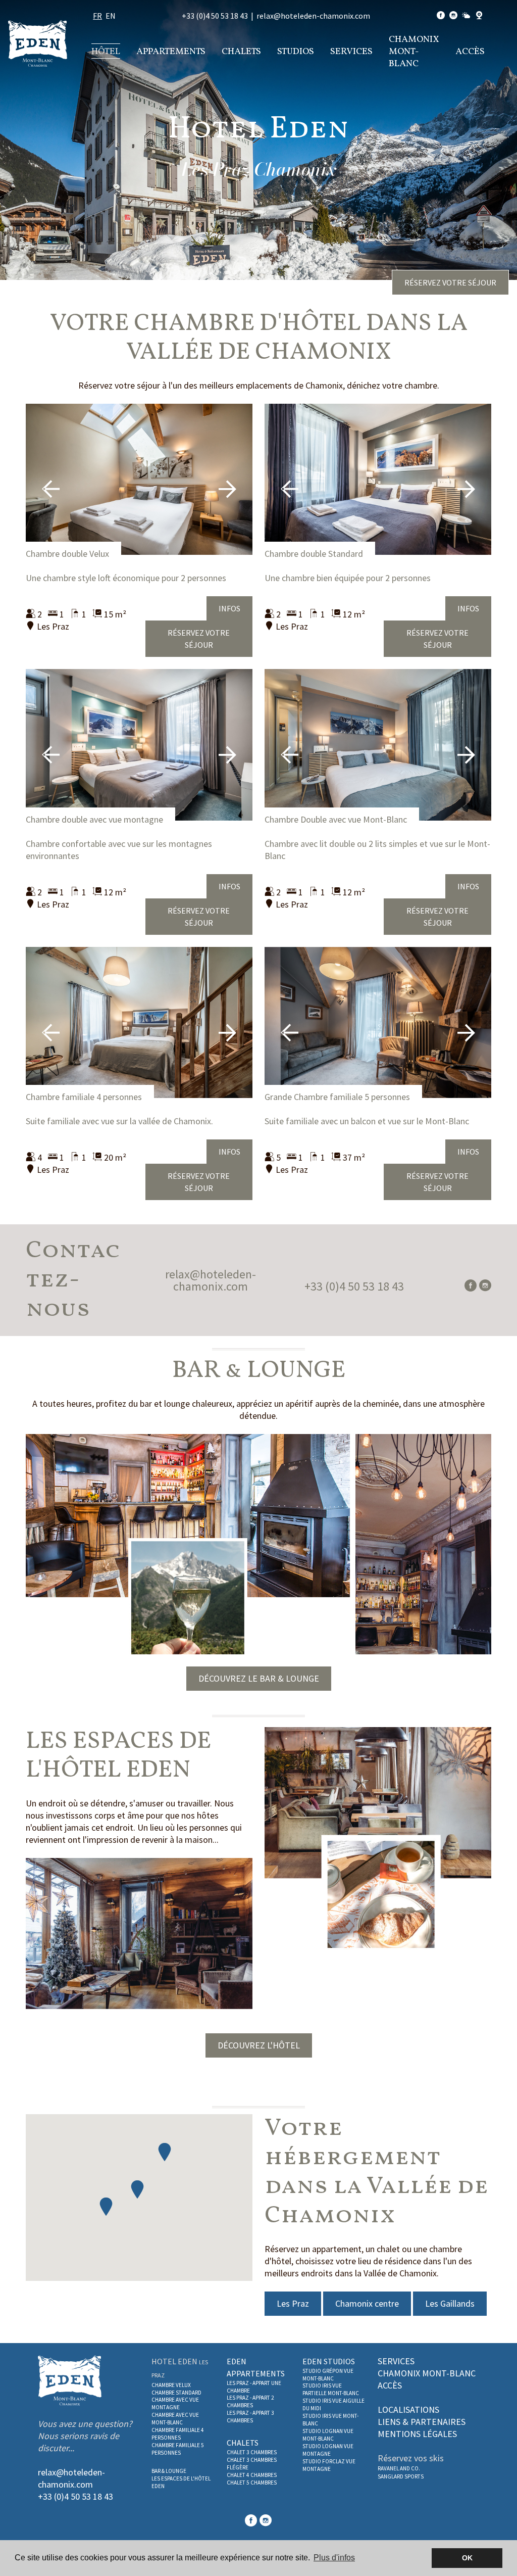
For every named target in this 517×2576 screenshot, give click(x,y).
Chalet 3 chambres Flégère (252, 2464)
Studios (296, 52)
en (111, 16)
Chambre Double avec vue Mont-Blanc (336, 819)
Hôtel (106, 52)
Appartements (171, 52)
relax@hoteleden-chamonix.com (313, 16)
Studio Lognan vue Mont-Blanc (328, 2435)
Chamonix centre (367, 2303)
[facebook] (441, 16)
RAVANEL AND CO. (399, 2468)
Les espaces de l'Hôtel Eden (181, 2482)
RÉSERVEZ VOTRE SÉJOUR (450, 282)
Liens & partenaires (422, 2422)
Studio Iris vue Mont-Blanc (330, 2420)
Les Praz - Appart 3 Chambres (250, 2417)
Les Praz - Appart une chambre (254, 2387)
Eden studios (329, 2361)
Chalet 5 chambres (252, 2483)
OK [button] (467, 2558)
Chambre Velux (171, 2385)
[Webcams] (479, 16)
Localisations (408, 2410)
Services (351, 52)
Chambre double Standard (314, 554)
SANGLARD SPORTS (401, 2476)
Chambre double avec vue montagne (94, 819)
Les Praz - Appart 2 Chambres (250, 2401)
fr (97, 16)
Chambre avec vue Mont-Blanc (175, 2419)
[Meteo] (466, 16)
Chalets (241, 52)
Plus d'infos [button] (334, 2558)
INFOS (229, 608)
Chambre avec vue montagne (175, 2403)
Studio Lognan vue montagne (328, 2450)
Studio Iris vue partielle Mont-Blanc (331, 2389)
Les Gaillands (450, 2303)
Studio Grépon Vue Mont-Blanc (328, 2375)
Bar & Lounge (169, 2471)
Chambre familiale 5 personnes (178, 2449)
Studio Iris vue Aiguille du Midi (333, 2404)
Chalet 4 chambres (252, 2475)
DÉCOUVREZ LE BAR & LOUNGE (259, 1678)
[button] (165, 2152)
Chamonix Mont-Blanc (414, 52)
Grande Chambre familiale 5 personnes (337, 1097)
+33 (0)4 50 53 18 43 (215, 16)
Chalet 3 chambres (252, 2452)
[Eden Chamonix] (38, 43)
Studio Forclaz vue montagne (329, 2465)
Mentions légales (417, 2434)
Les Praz (293, 2303)
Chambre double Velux (67, 554)
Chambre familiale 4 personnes (84, 1097)
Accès (470, 52)
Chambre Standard (176, 2393)
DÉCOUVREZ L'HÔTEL (259, 2045)
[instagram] (453, 16)
